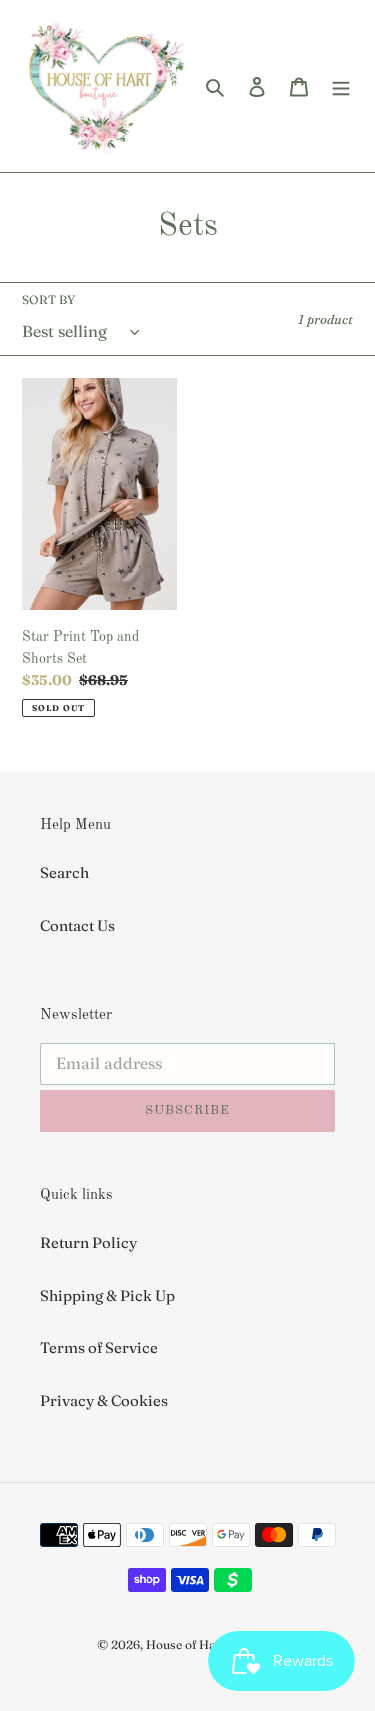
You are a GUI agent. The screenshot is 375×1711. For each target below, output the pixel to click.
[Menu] (341, 86)
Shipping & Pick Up (107, 1295)
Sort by (48, 299)
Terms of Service (99, 1347)
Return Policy (88, 1242)
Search (64, 872)
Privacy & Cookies (104, 1400)
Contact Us (77, 925)
